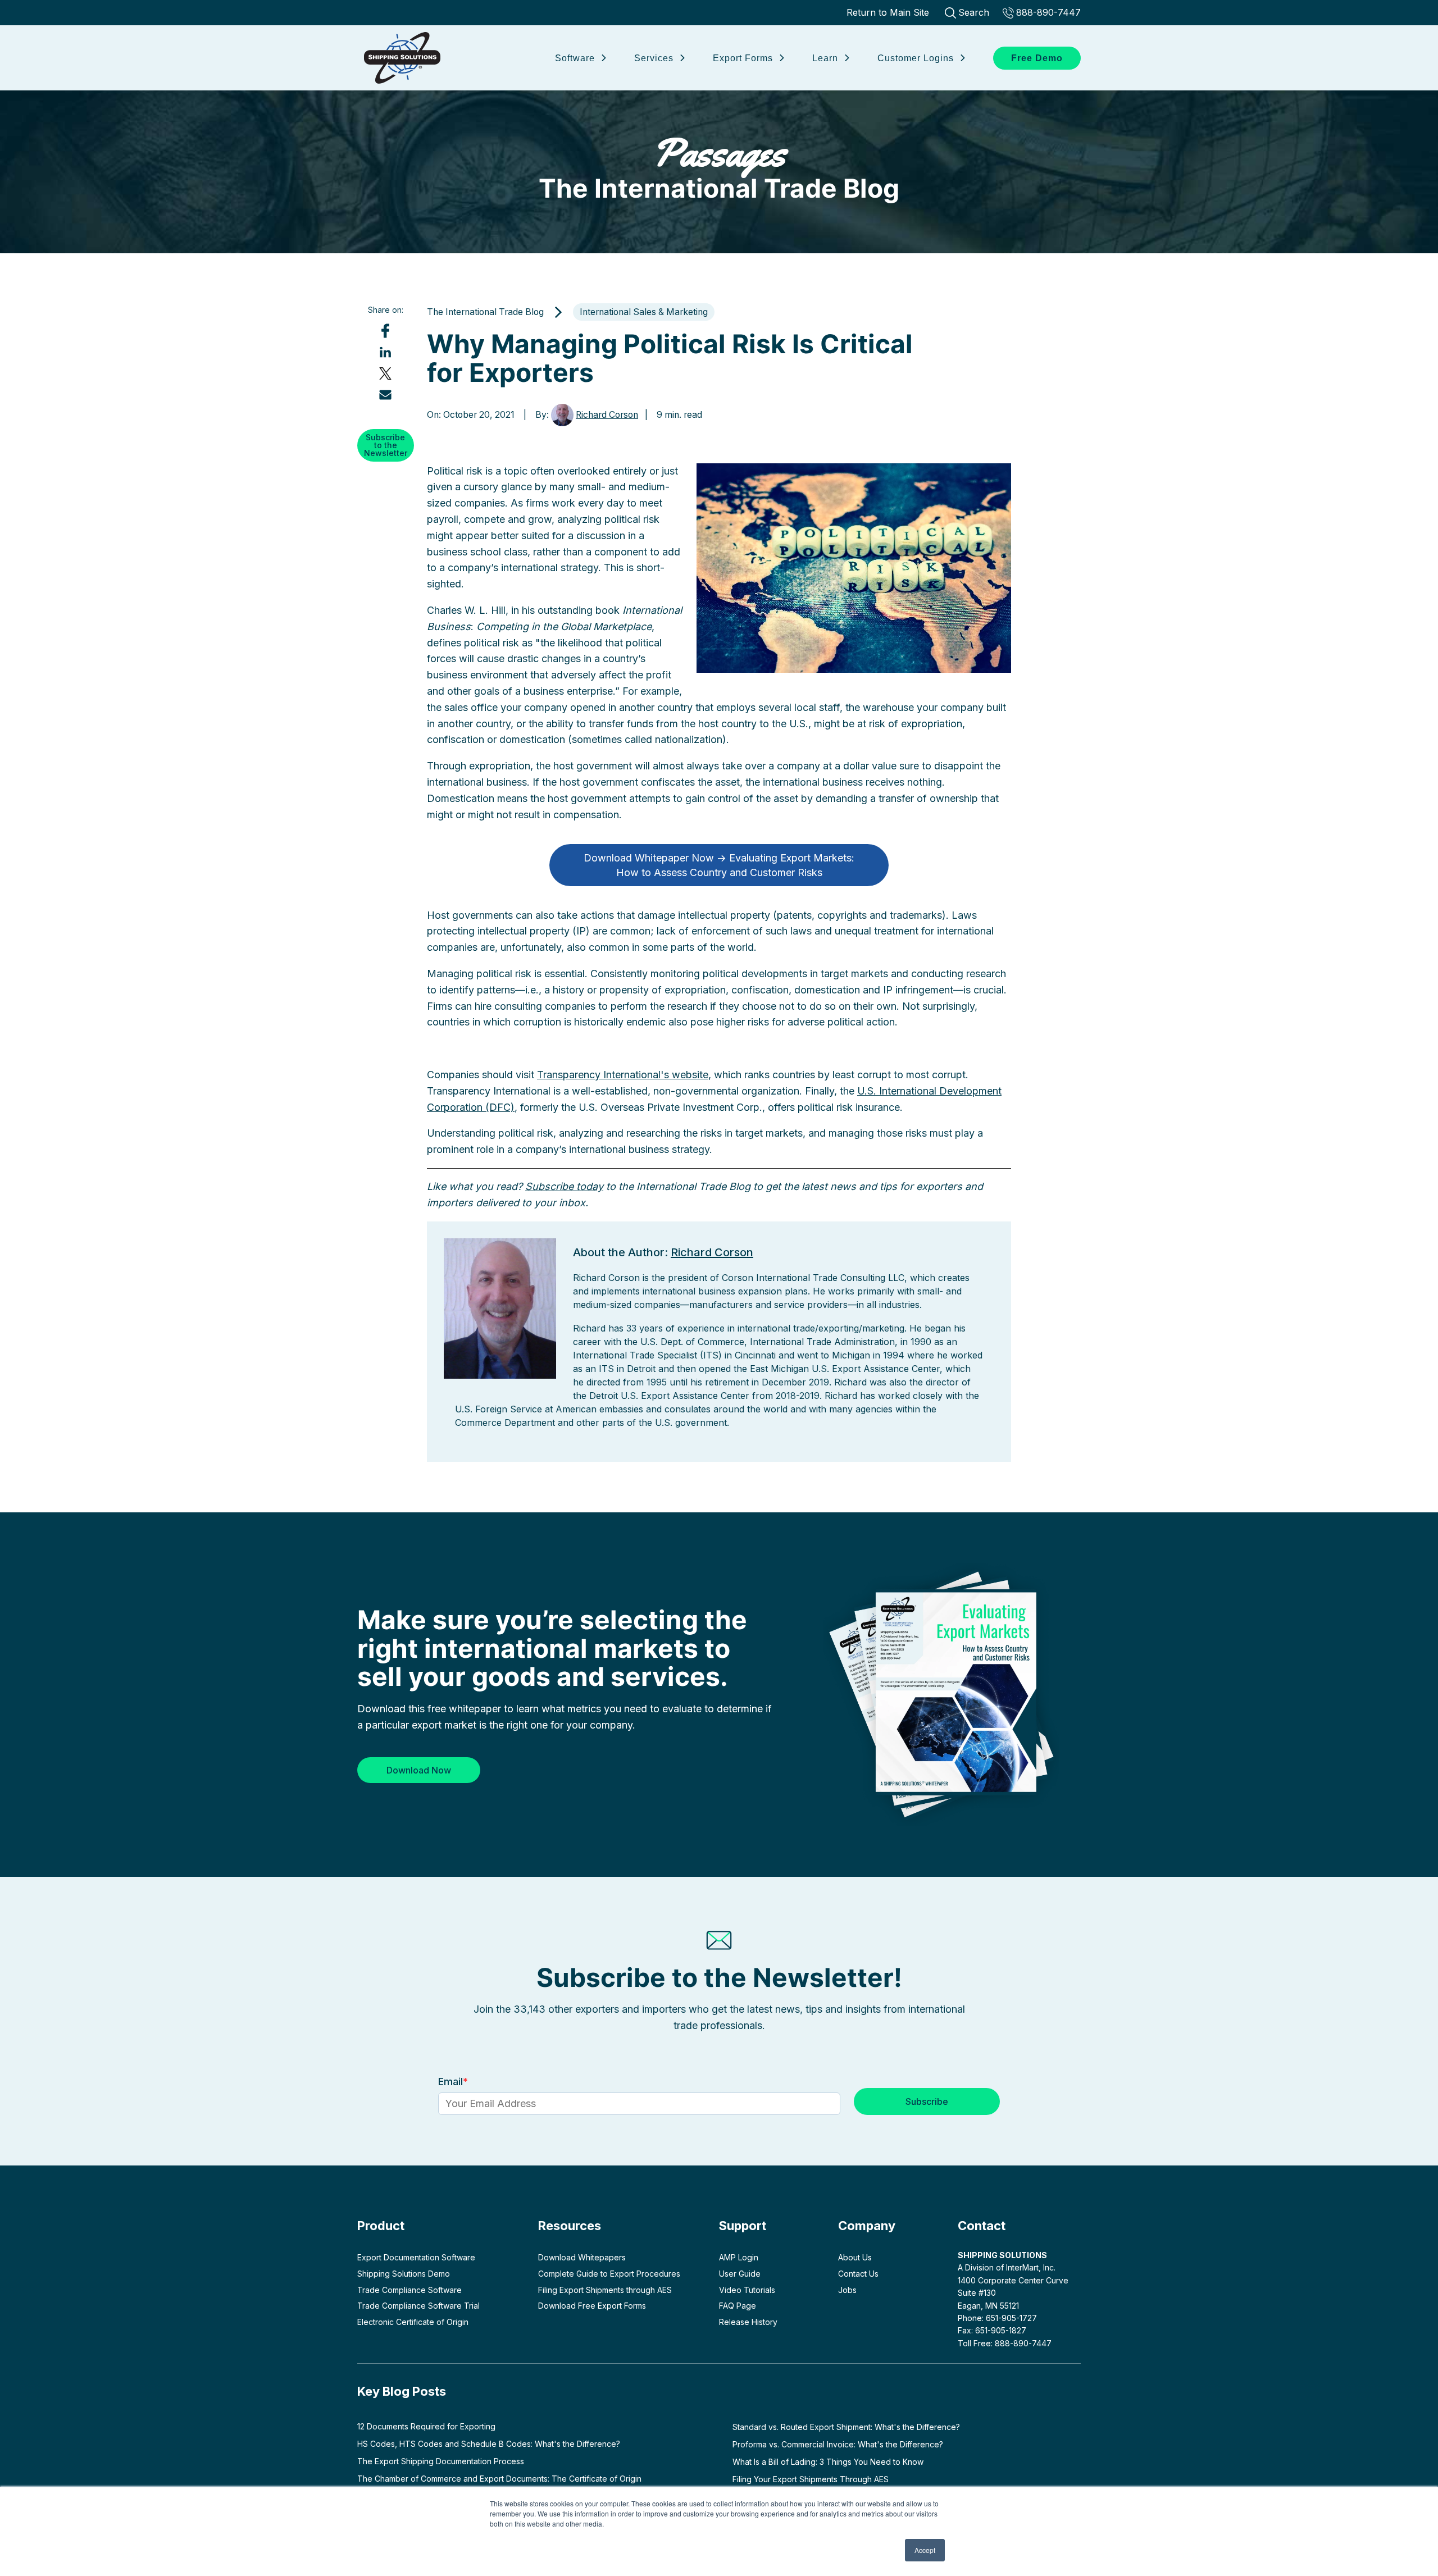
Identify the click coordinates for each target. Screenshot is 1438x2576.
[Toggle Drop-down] (603, 56)
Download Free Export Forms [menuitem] (592, 2306)
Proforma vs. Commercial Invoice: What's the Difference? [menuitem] (838, 2444)
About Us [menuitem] (855, 2257)
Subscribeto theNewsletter (386, 444)
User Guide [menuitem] (740, 2274)
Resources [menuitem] (570, 2226)
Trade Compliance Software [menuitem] (409, 2290)
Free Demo (1037, 58)
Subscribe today (564, 1186)
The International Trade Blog (719, 167)
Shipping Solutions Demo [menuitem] (404, 2274)
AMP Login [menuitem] (739, 2257)
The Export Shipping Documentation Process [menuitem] (441, 2461)
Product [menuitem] (381, 2226)
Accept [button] (925, 2550)
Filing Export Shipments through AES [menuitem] (605, 2290)
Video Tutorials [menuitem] (747, 2290)
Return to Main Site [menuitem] (888, 12)
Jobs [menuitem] (847, 2290)
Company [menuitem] (867, 2226)
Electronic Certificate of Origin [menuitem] (413, 2322)
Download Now (419, 1770)
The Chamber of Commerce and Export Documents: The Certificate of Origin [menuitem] (499, 2479)
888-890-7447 (1048, 12)
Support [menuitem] (743, 2226)
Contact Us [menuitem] (858, 2274)
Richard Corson (607, 415)
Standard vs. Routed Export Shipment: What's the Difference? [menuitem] (846, 2427)
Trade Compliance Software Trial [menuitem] (418, 2306)
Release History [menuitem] (748, 2322)
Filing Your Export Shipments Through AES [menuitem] (811, 2479)
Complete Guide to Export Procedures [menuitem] (609, 2274)
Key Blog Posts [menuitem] (402, 2391)
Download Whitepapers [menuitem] (582, 2257)
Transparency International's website (623, 1075)
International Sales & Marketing (644, 312)
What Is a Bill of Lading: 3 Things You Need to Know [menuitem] (828, 2462)
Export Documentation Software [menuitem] (416, 2257)
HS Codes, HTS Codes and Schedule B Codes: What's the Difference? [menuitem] (489, 2444)
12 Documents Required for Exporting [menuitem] (426, 2426)
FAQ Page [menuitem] (738, 2306)
